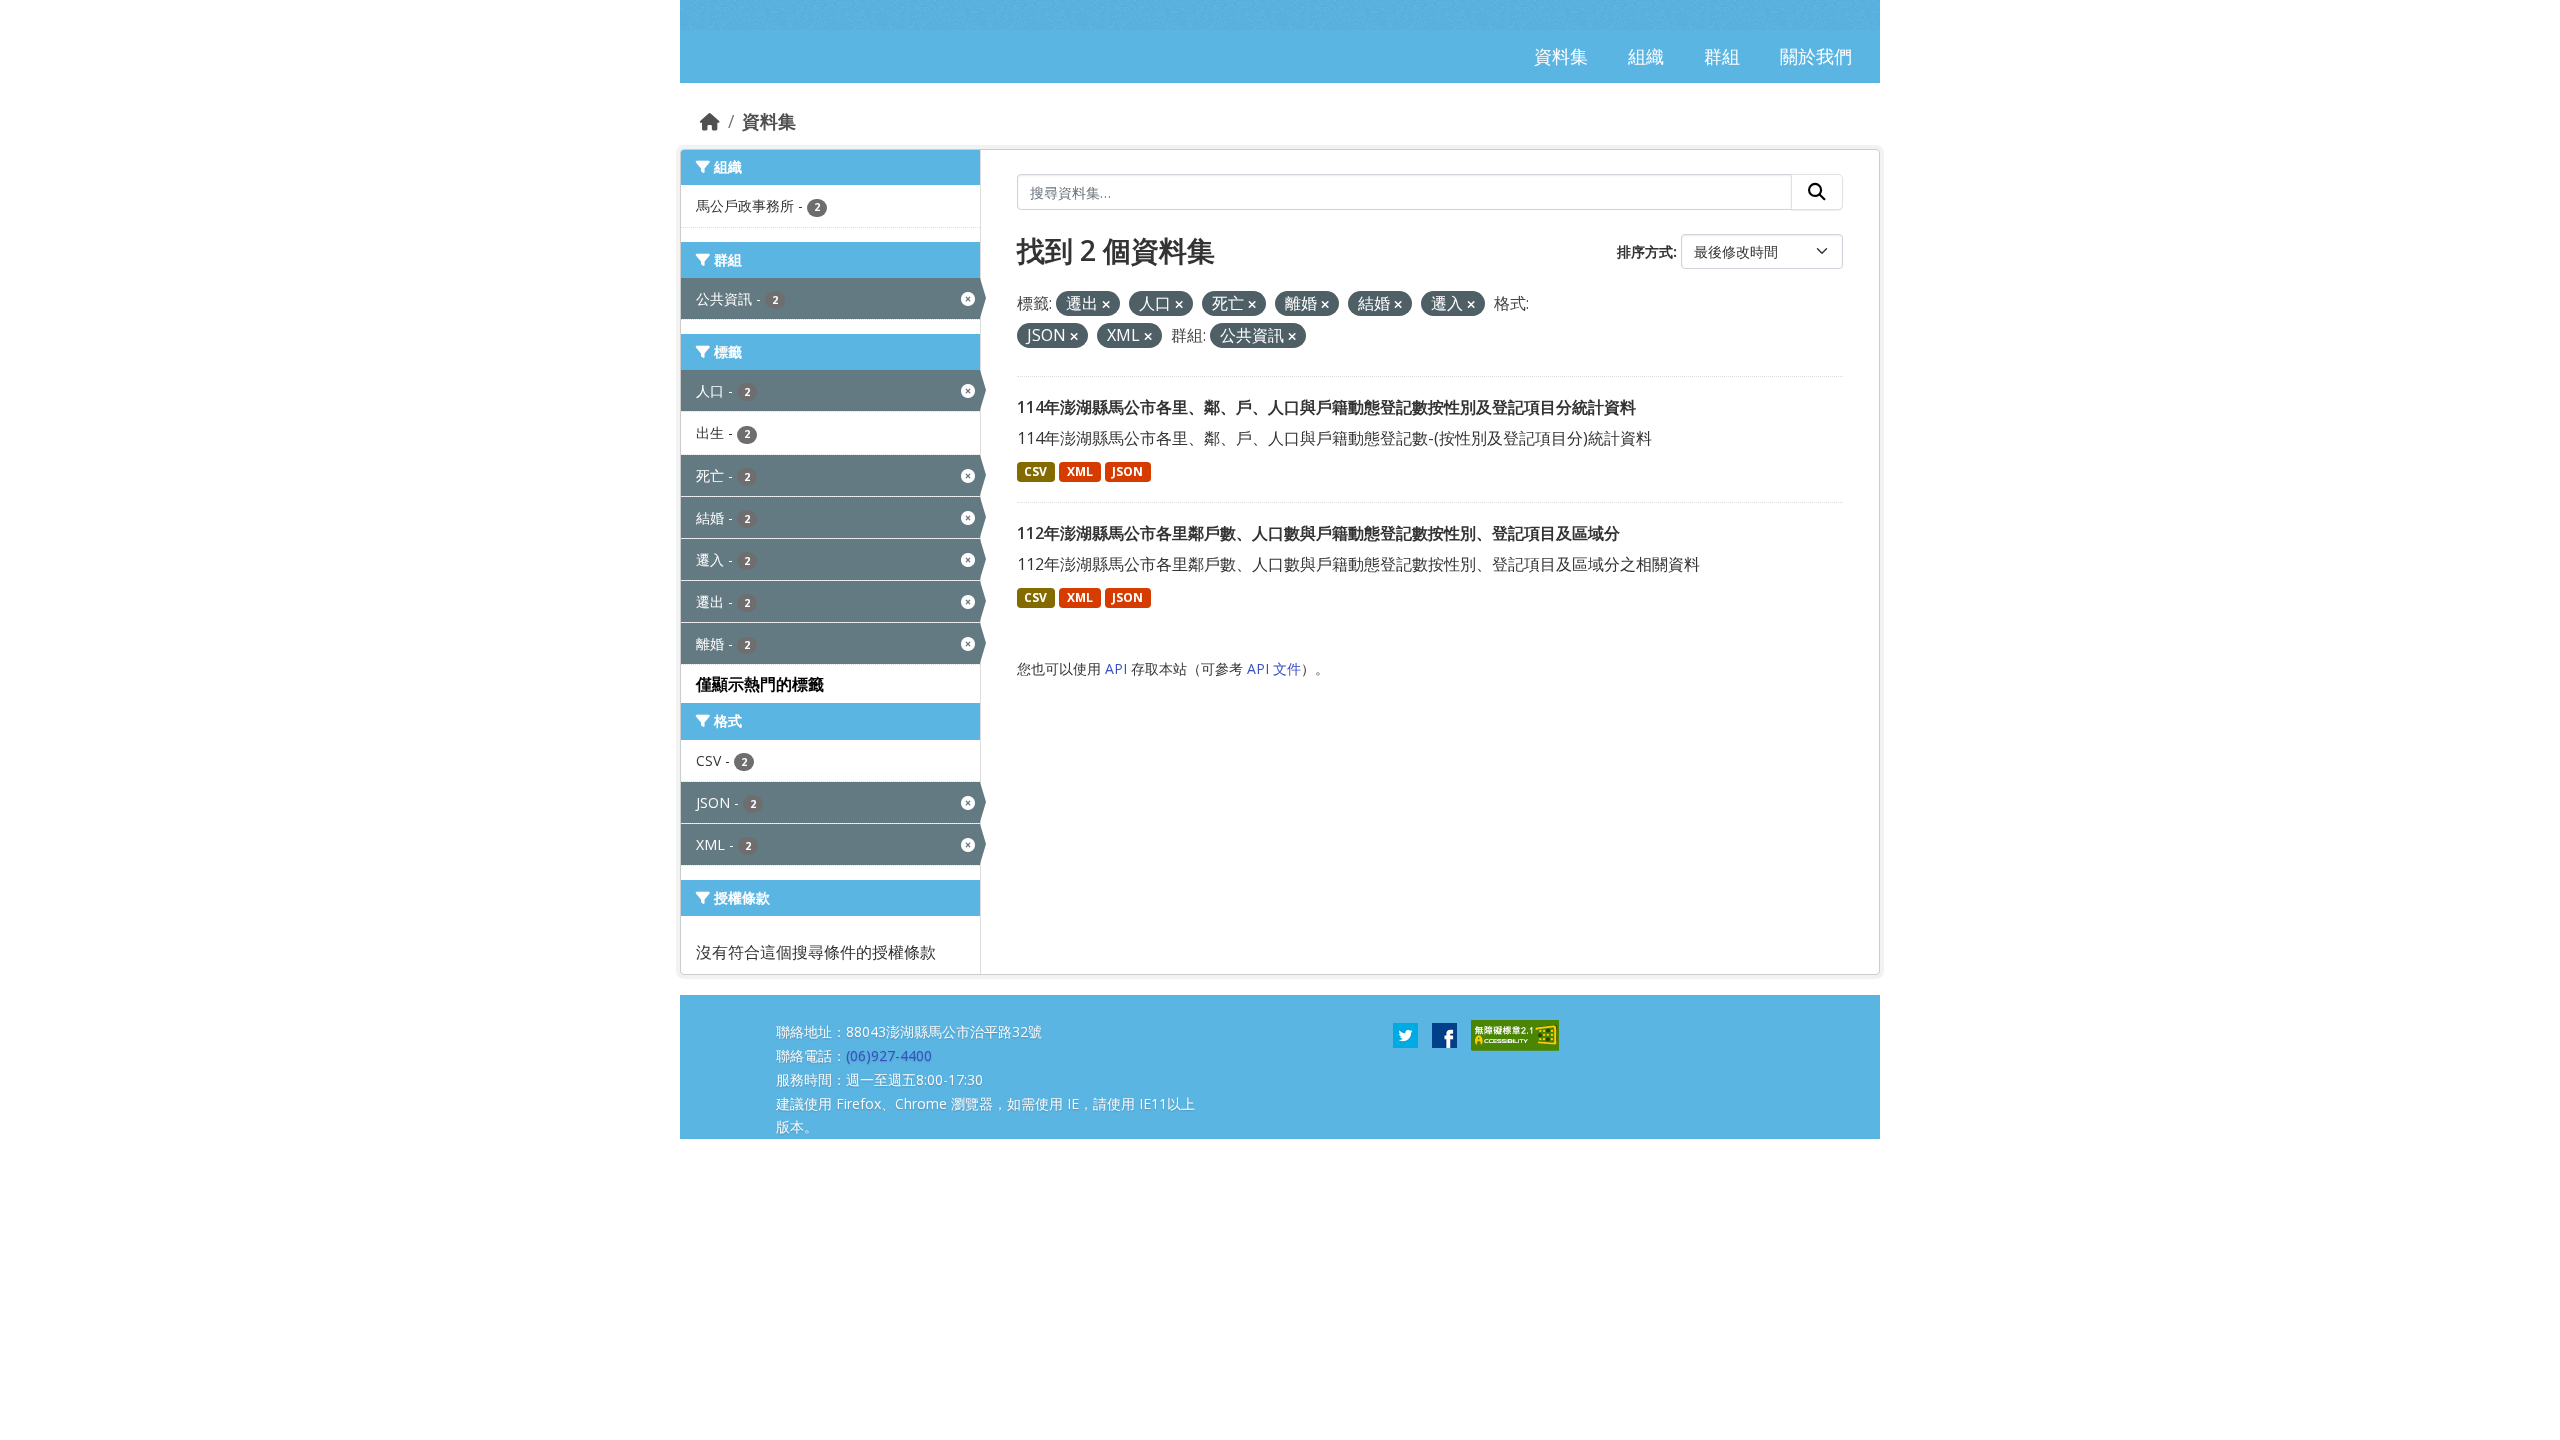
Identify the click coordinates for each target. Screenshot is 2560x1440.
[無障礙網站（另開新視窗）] (1515, 1034)
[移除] (1106, 304)
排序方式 (1645, 251)
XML (1080, 471)
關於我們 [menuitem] (1816, 56)
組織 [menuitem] (1646, 56)
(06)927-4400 (889, 1055)
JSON (1127, 471)
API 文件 (1274, 668)
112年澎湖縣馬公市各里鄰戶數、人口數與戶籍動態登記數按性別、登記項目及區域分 (1318, 533)
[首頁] (710, 121)
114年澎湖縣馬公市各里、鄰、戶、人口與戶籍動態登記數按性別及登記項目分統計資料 (1326, 407)
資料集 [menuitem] (1561, 56)
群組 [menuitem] (1722, 56)
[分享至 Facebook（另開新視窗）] (1444, 1034)
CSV (1035, 471)
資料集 (769, 121)
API (1116, 668)
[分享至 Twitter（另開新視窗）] (1405, 1034)
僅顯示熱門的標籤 (760, 684)
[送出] (1817, 192)
